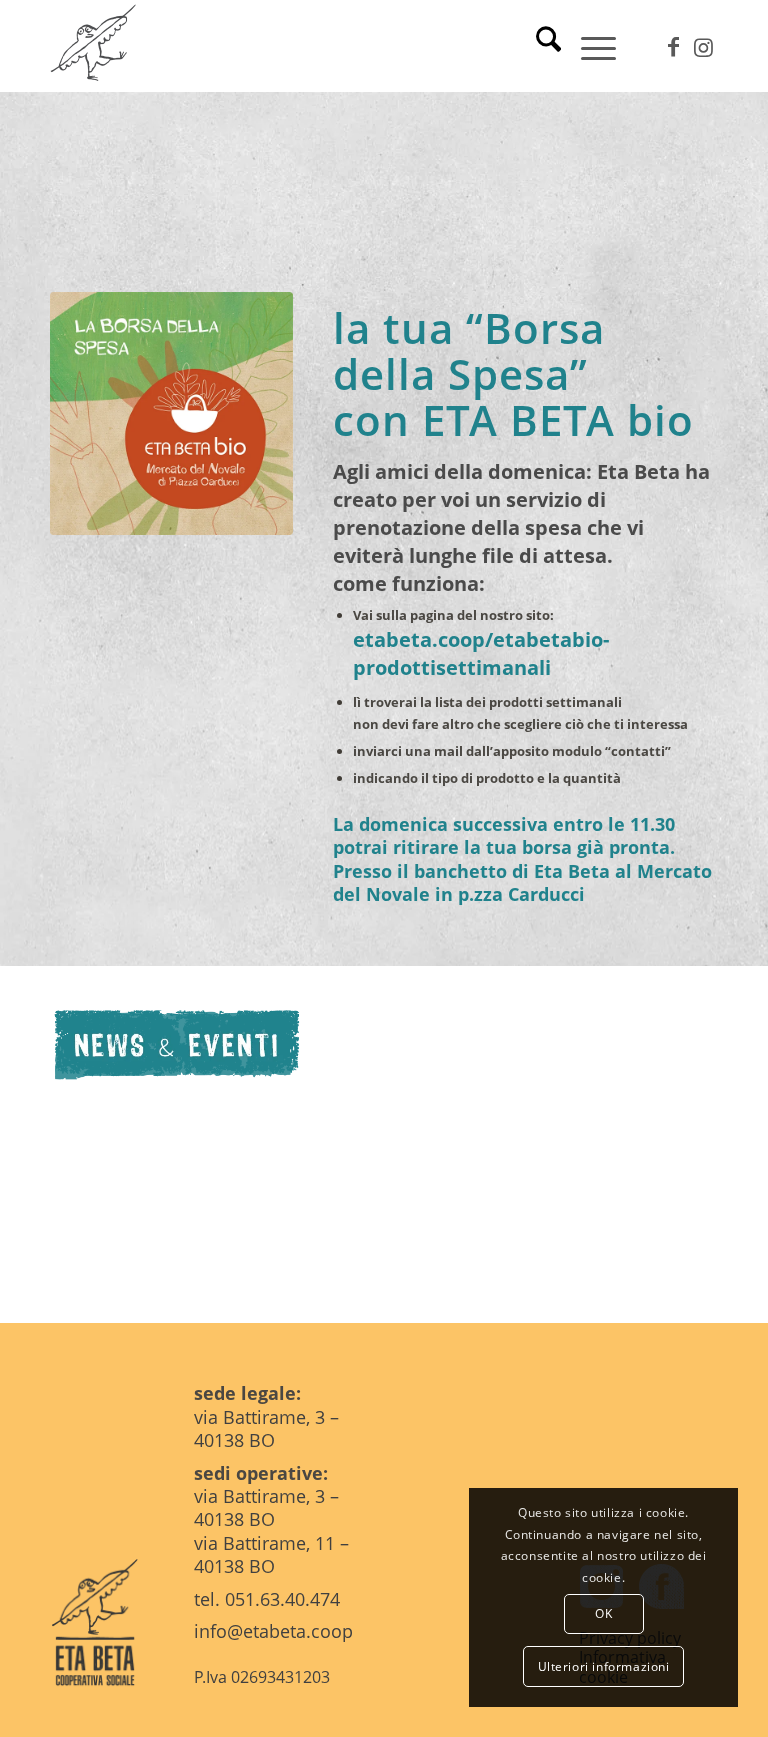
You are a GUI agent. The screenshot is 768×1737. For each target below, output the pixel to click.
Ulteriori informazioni (604, 1666)
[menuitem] (538, 46)
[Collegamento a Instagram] (703, 46)
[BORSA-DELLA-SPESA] (171, 413)
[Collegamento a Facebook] (673, 46)
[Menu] (588, 46)
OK (603, 1613)
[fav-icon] (95, 46)
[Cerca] (538, 46)
